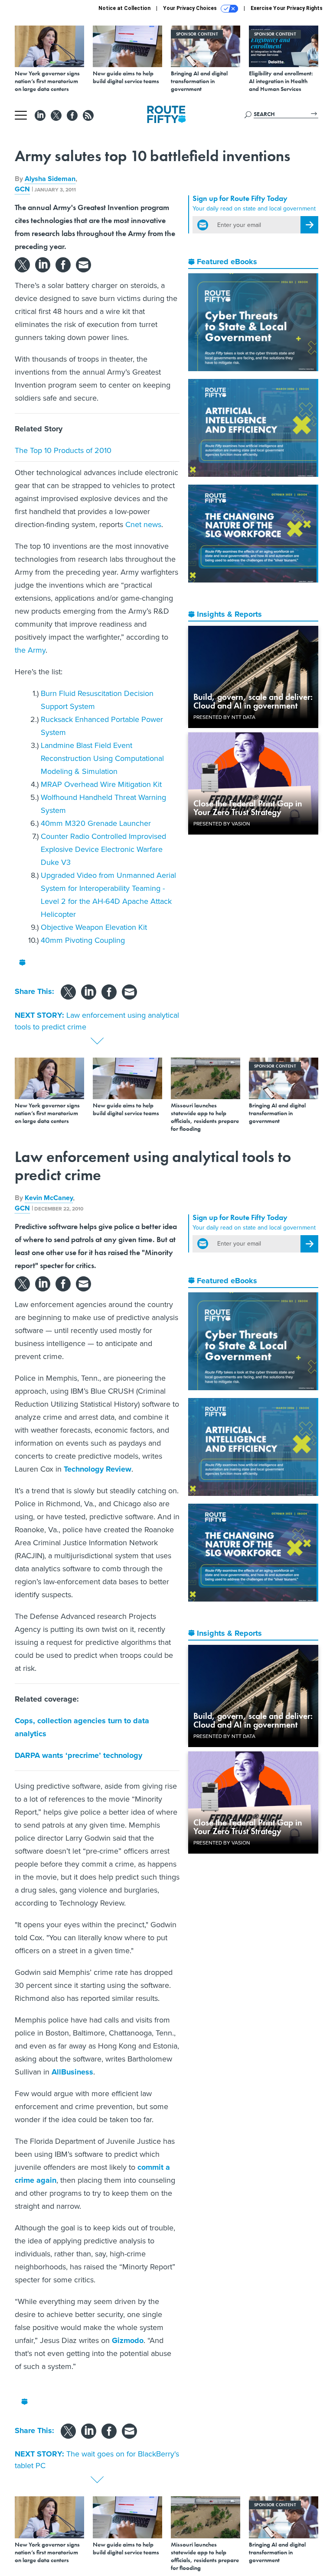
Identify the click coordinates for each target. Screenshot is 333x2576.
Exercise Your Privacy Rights (287, 8)
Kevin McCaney (49, 1198)
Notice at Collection (124, 8)
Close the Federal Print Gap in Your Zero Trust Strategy (248, 808)
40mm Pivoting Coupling (83, 940)
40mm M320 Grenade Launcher (96, 823)
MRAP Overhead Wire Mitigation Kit (101, 784)
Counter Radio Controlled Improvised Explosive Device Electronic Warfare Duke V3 (103, 849)
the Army (30, 650)
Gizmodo (128, 2340)
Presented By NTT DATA (224, 717)
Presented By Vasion (222, 824)
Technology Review (98, 1469)
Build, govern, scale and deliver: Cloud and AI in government (253, 701)
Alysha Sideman (50, 179)
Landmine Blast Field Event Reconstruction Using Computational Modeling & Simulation (102, 758)
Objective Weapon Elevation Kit (94, 927)
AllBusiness (72, 2072)
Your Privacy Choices (191, 8)
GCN (22, 189)
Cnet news (143, 524)
